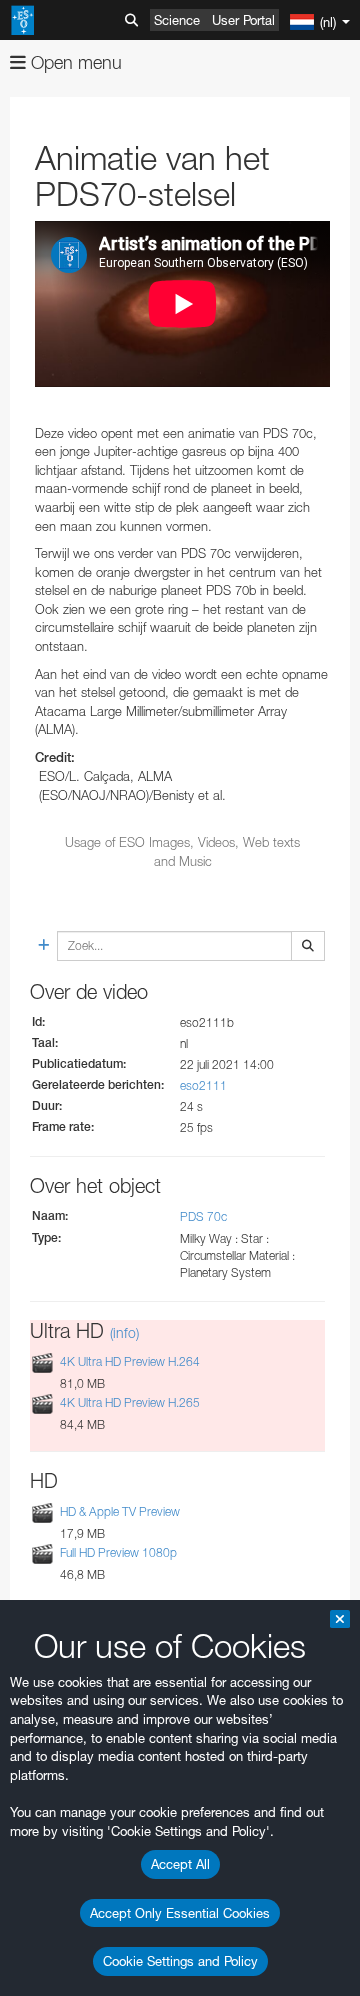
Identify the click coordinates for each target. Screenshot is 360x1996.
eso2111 (203, 1085)
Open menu (74, 62)
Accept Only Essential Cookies (180, 1913)
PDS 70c (203, 1216)
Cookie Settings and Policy (180, 1961)
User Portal (243, 20)
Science (177, 20)
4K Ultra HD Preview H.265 (130, 1402)
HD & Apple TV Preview (120, 1511)
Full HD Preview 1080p (118, 1553)
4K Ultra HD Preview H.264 (130, 1361)
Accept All (180, 1864)
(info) (124, 1332)
